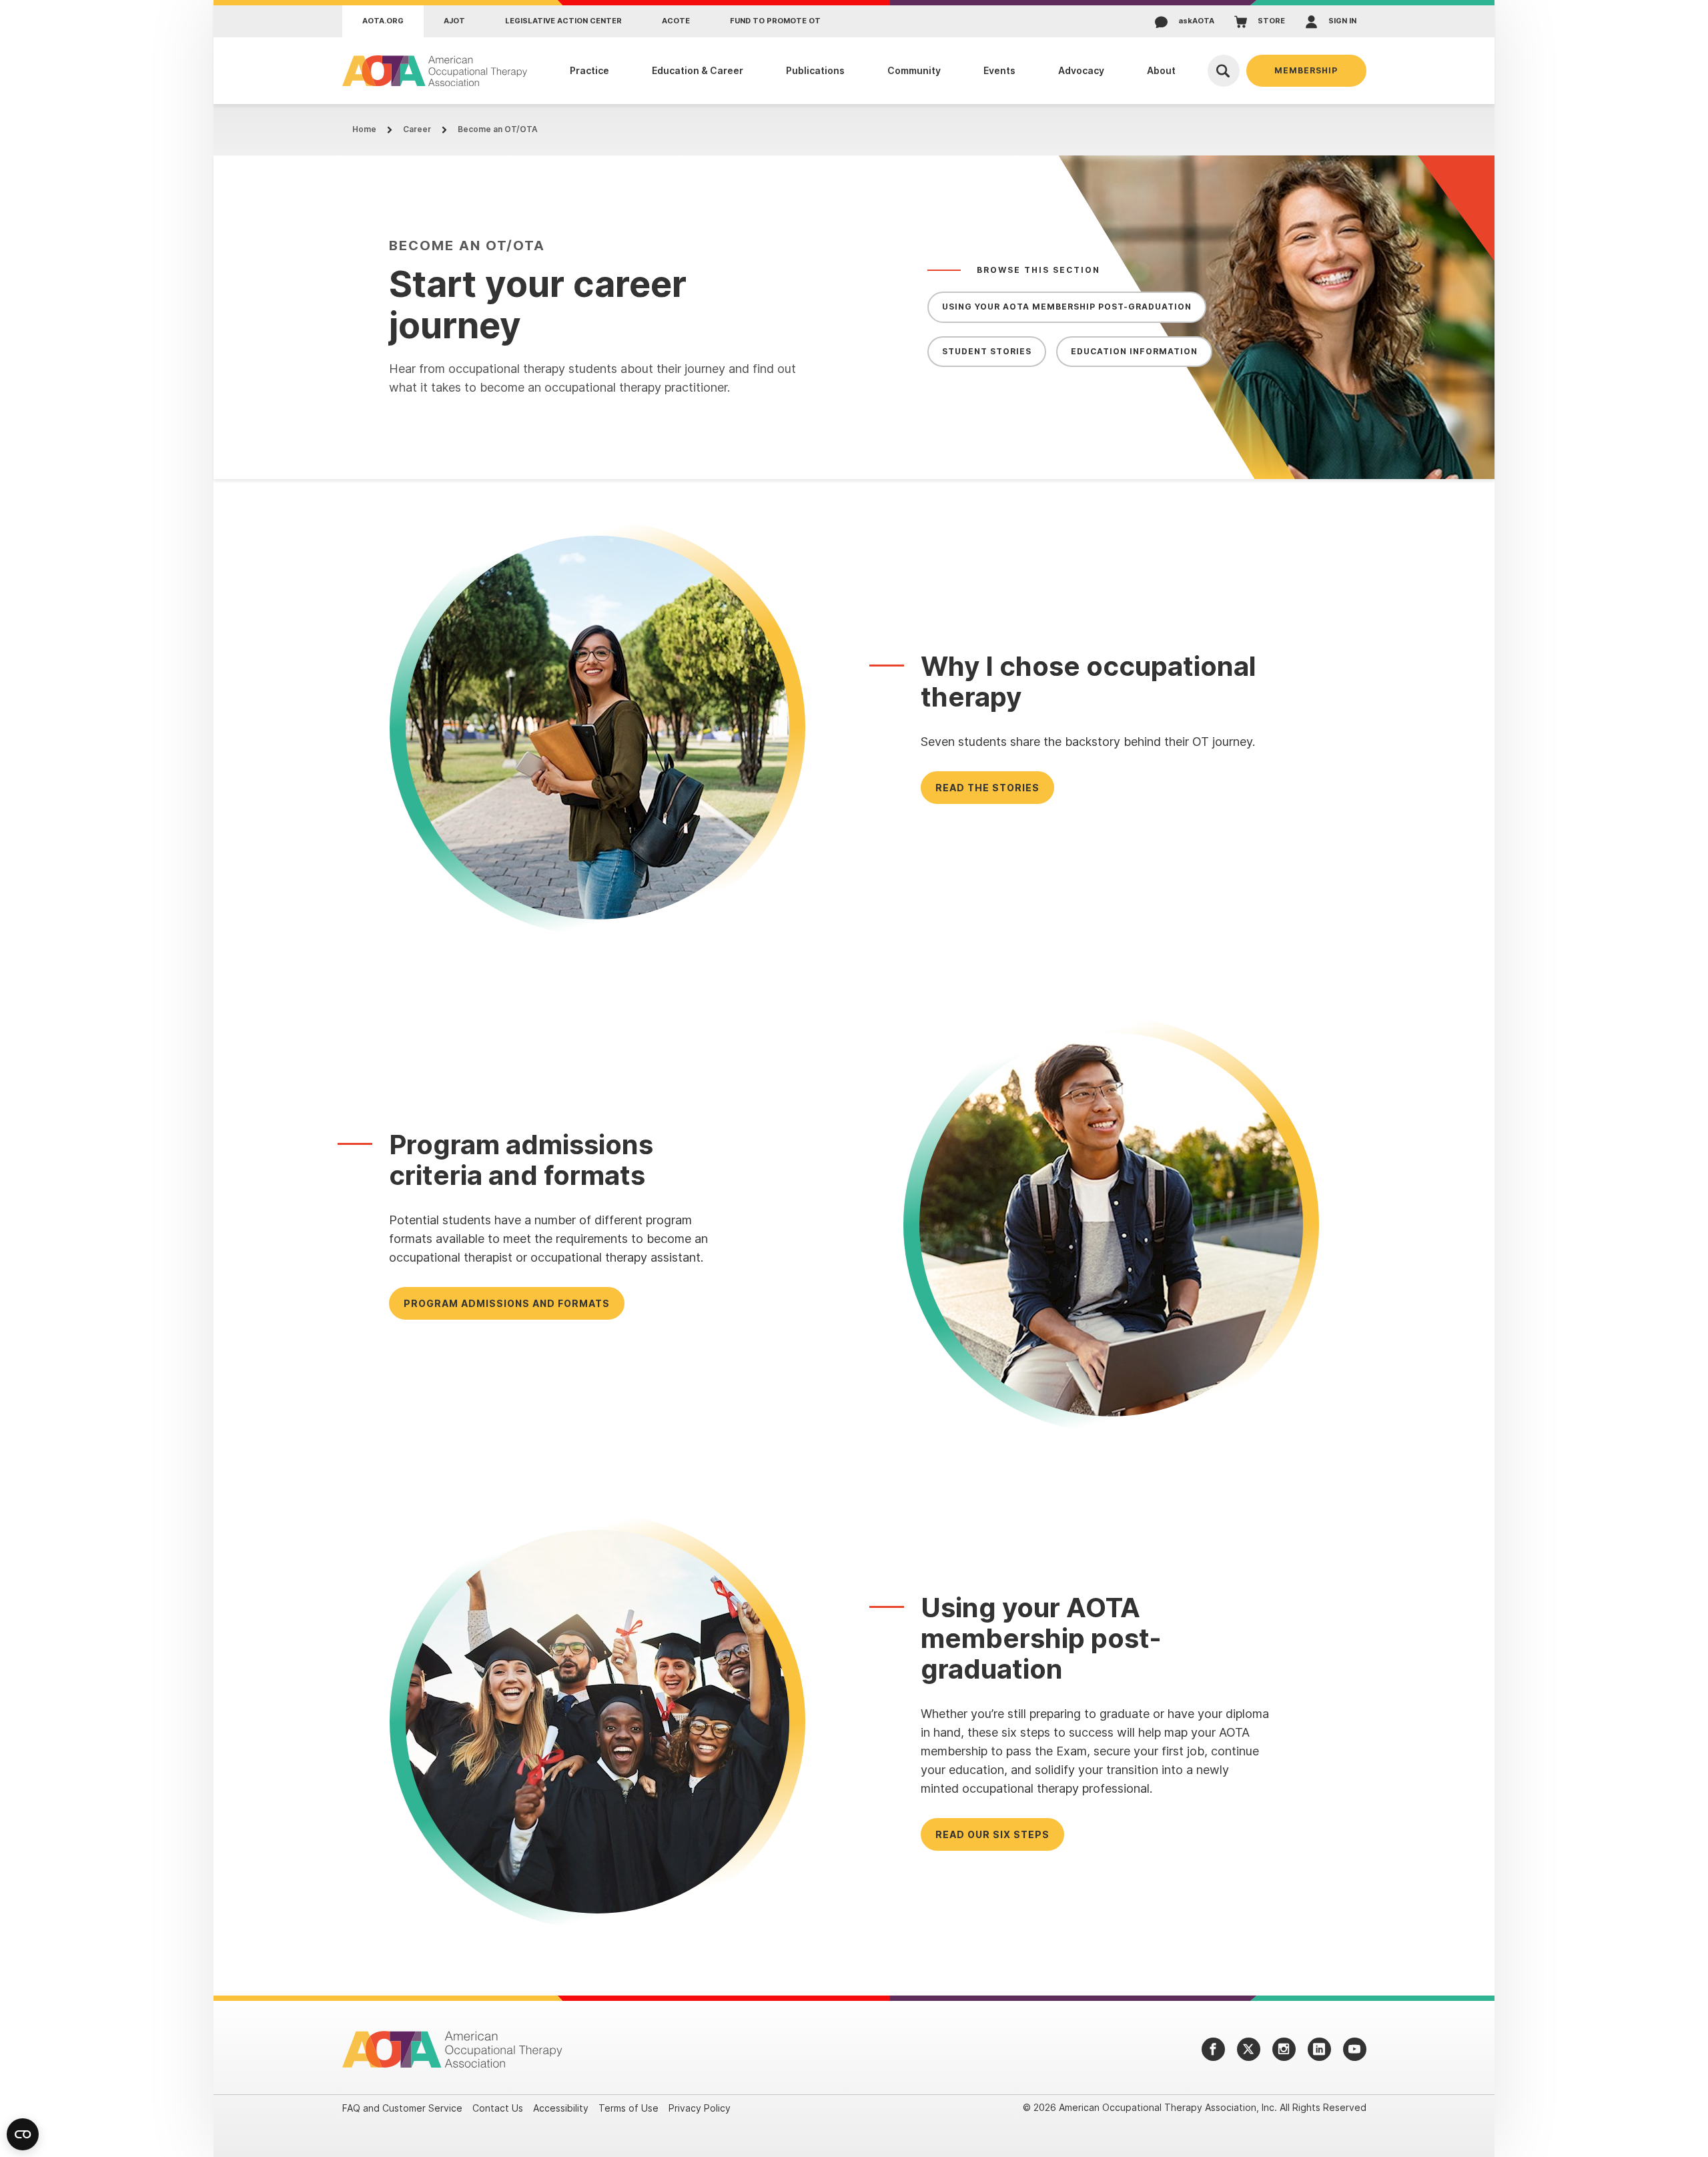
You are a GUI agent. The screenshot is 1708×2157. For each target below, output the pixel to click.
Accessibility (561, 2108)
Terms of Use (628, 2108)
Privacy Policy (700, 2108)
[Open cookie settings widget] (23, 2134)
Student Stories (987, 351)
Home (364, 129)
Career (417, 129)
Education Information (1134, 351)
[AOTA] (435, 71)
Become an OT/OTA (498, 129)
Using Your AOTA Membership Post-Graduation (1067, 307)
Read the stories (987, 788)
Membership (1306, 70)
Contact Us (498, 2108)
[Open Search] (1224, 71)
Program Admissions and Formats (507, 1303)
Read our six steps (992, 1834)
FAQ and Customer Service (402, 2108)
